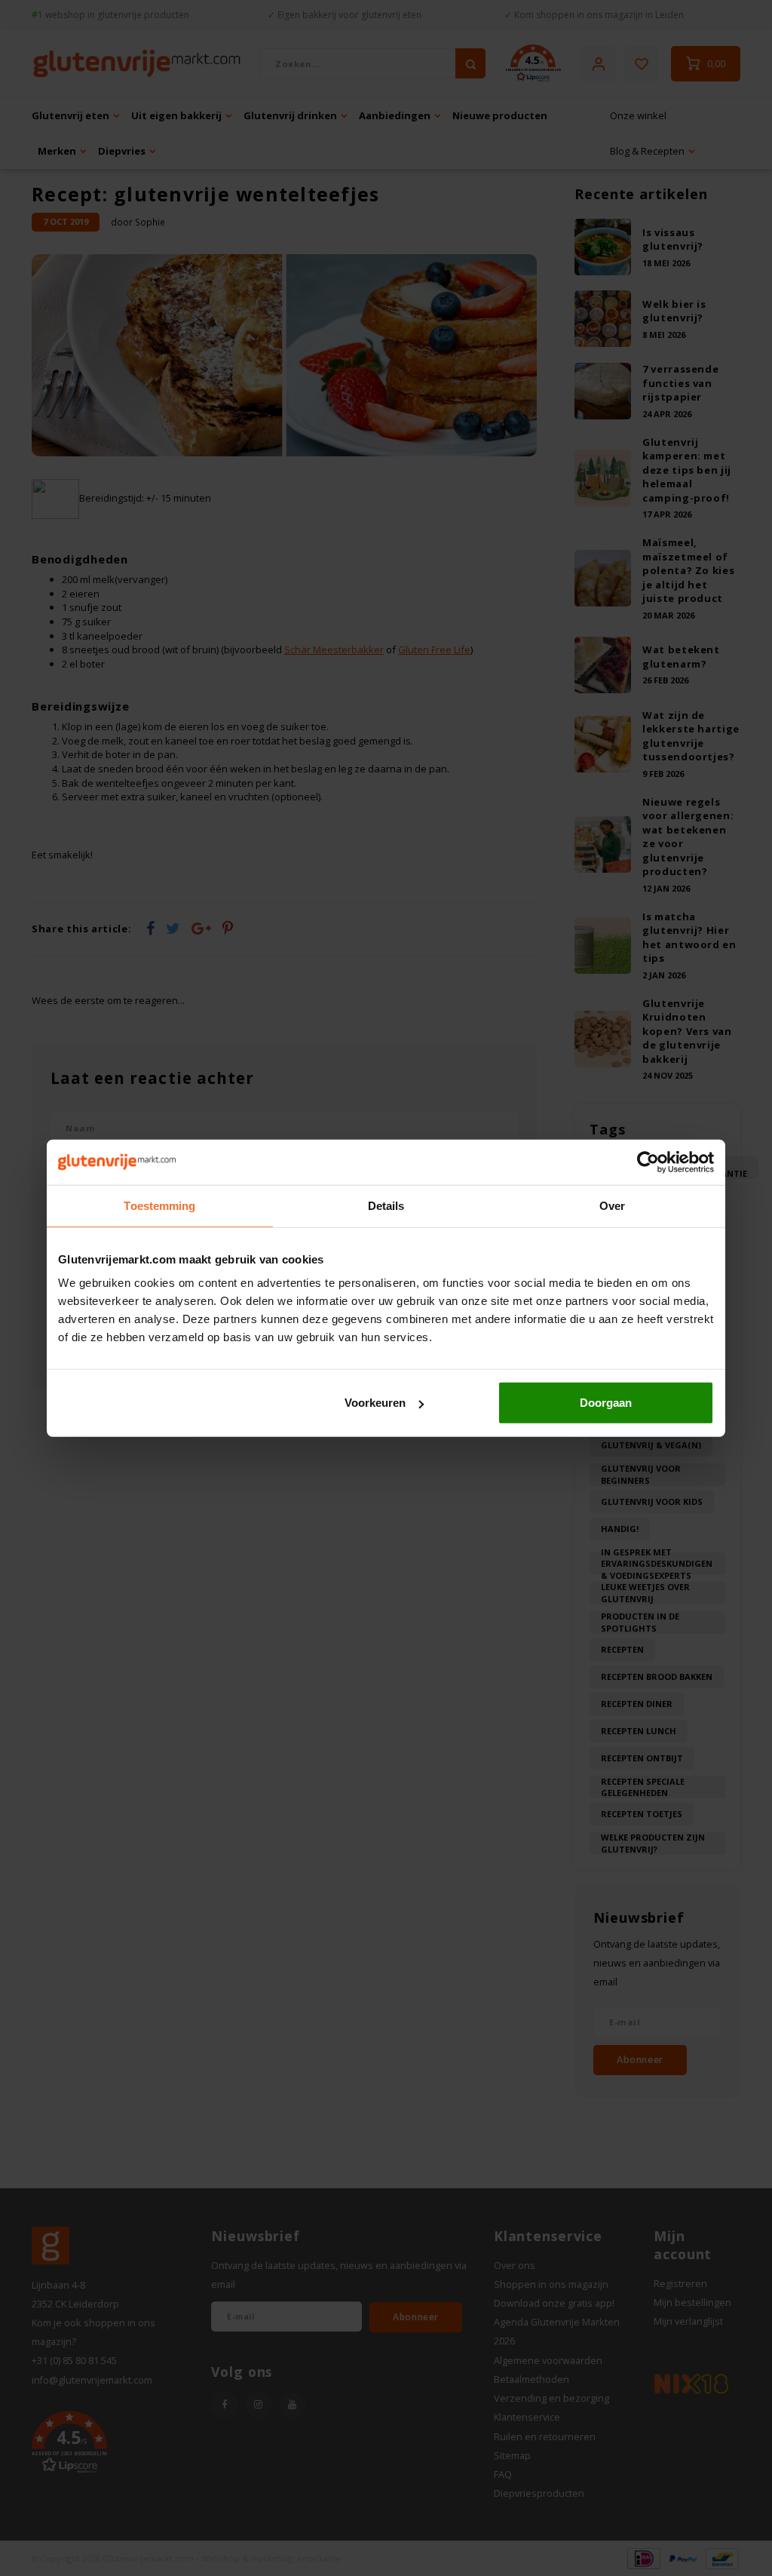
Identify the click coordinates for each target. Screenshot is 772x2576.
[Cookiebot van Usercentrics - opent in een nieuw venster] (648, 1162)
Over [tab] (612, 1205)
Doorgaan (606, 1403)
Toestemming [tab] (159, 1205)
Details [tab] (386, 1205)
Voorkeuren (375, 1403)
